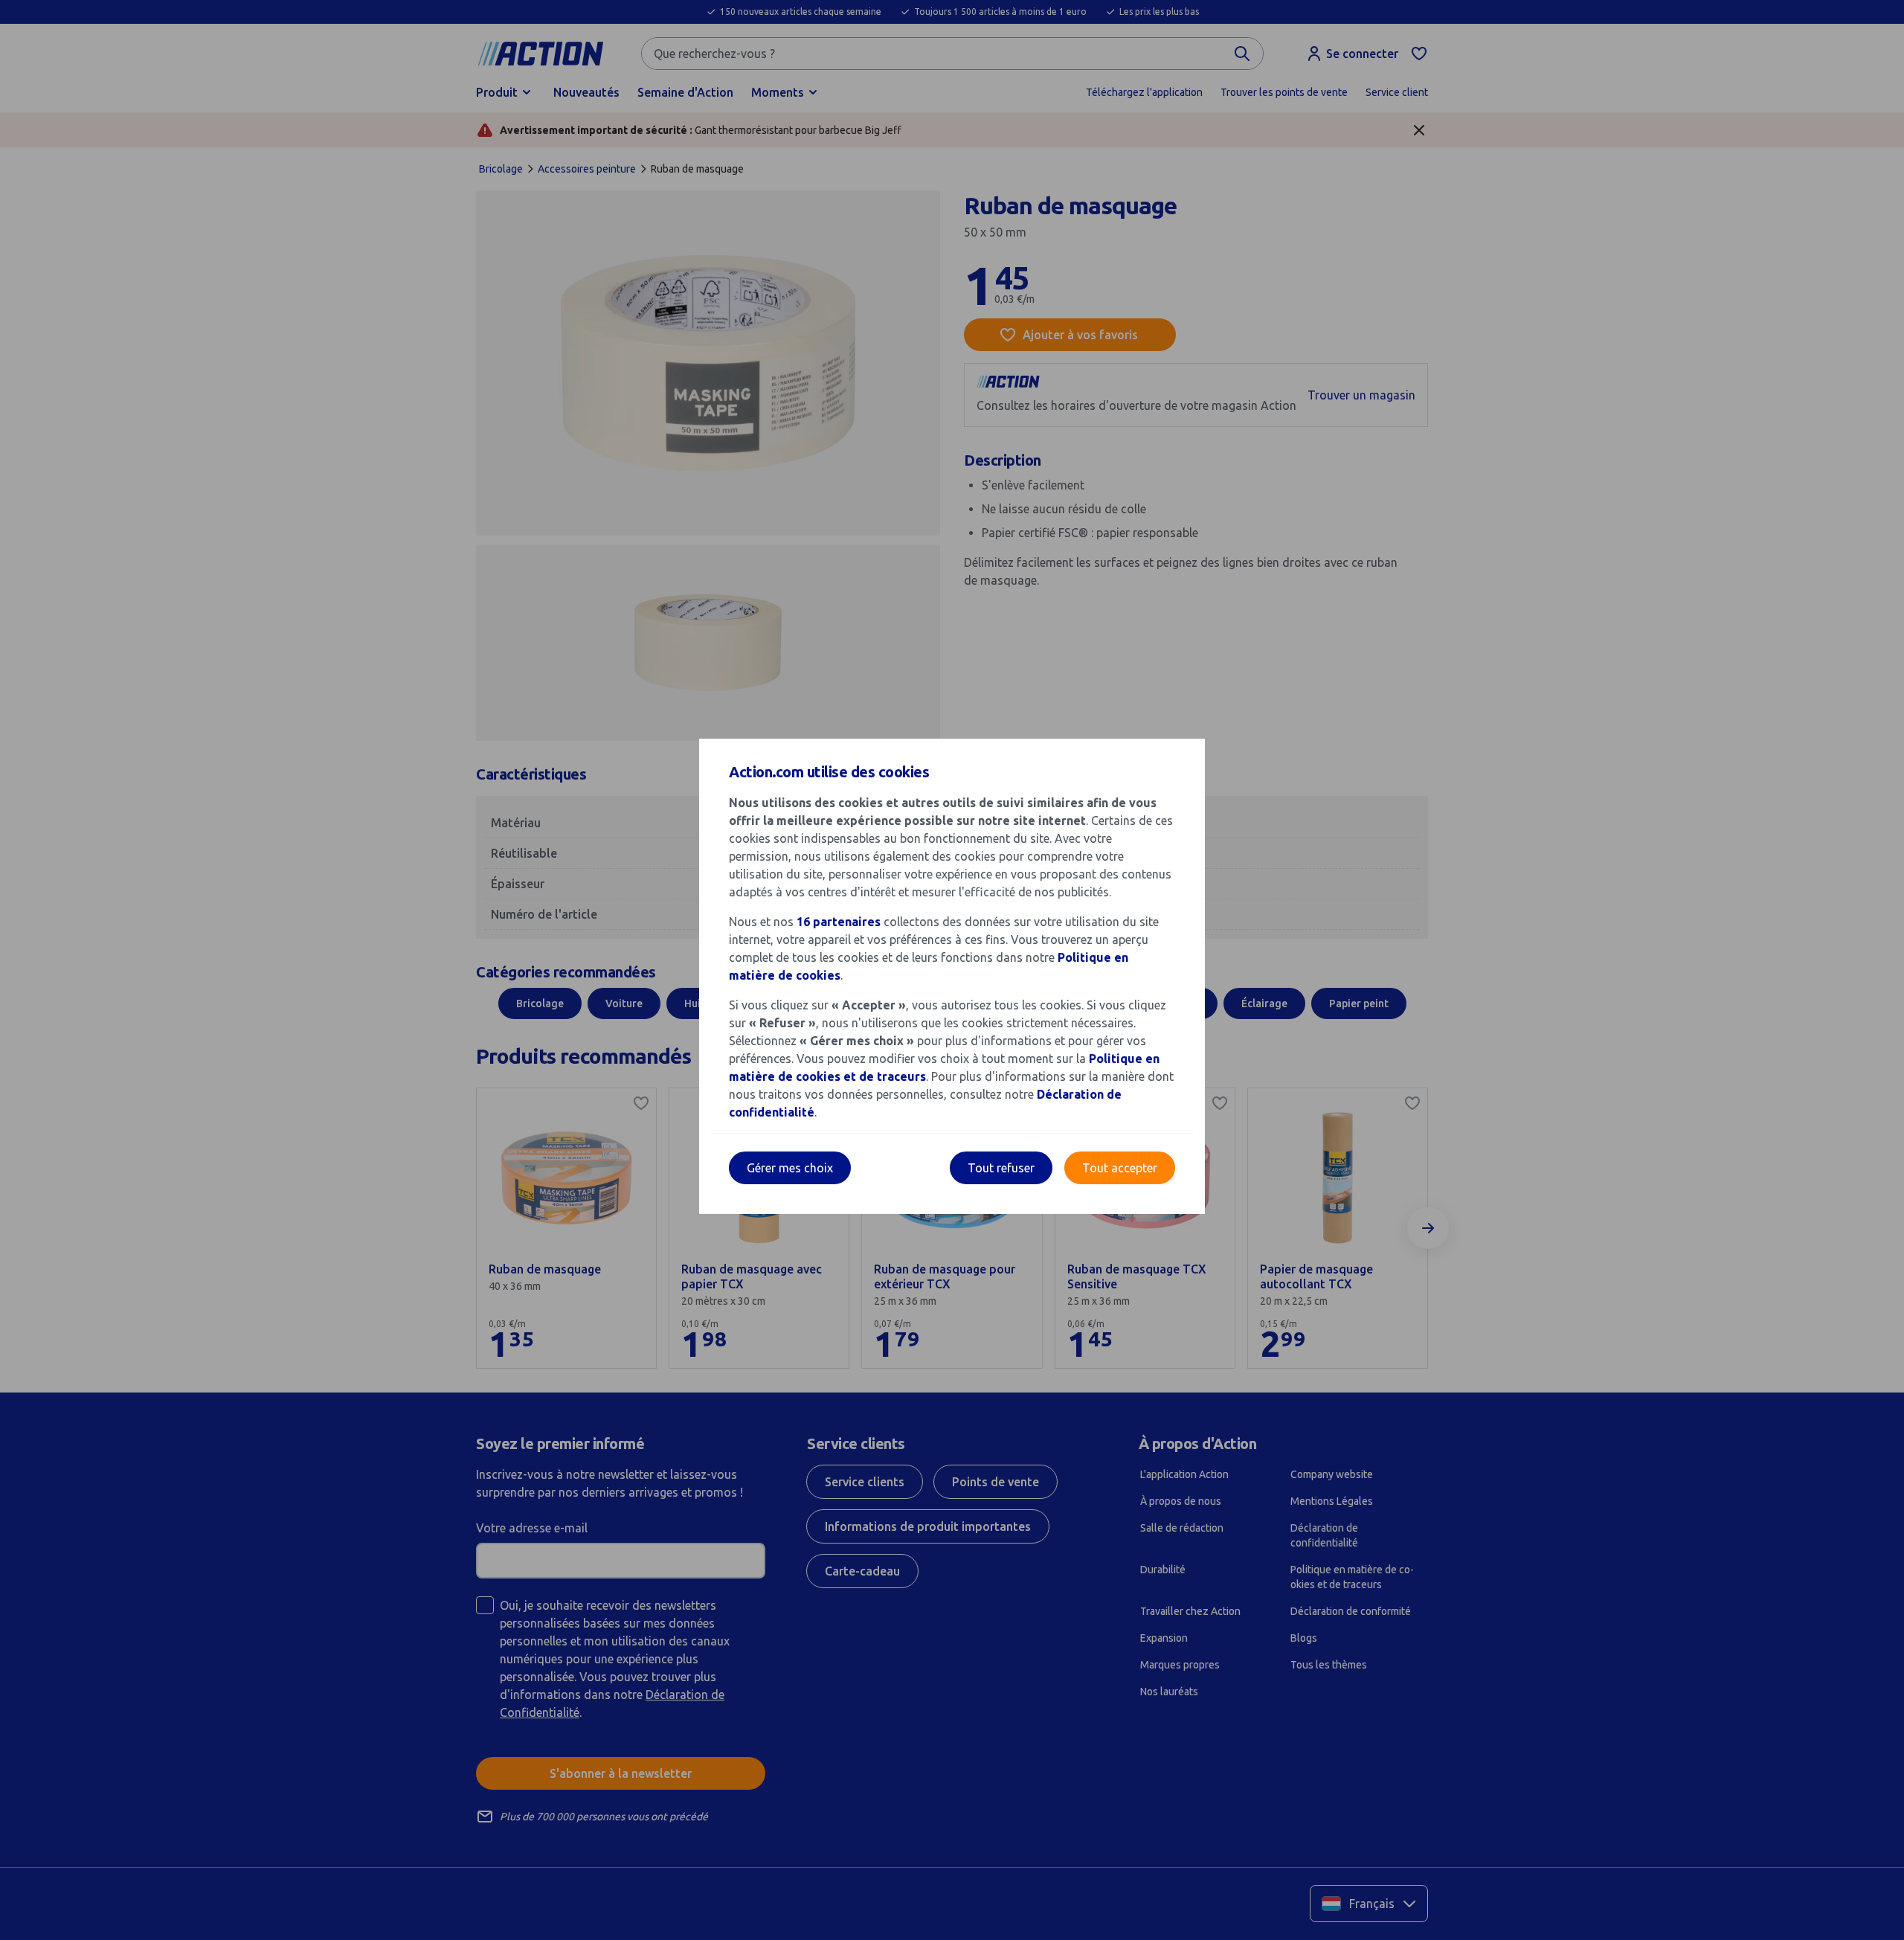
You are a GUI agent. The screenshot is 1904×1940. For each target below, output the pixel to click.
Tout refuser (1001, 1168)
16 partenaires (839, 922)
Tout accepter (1120, 1168)
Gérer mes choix (790, 1168)
